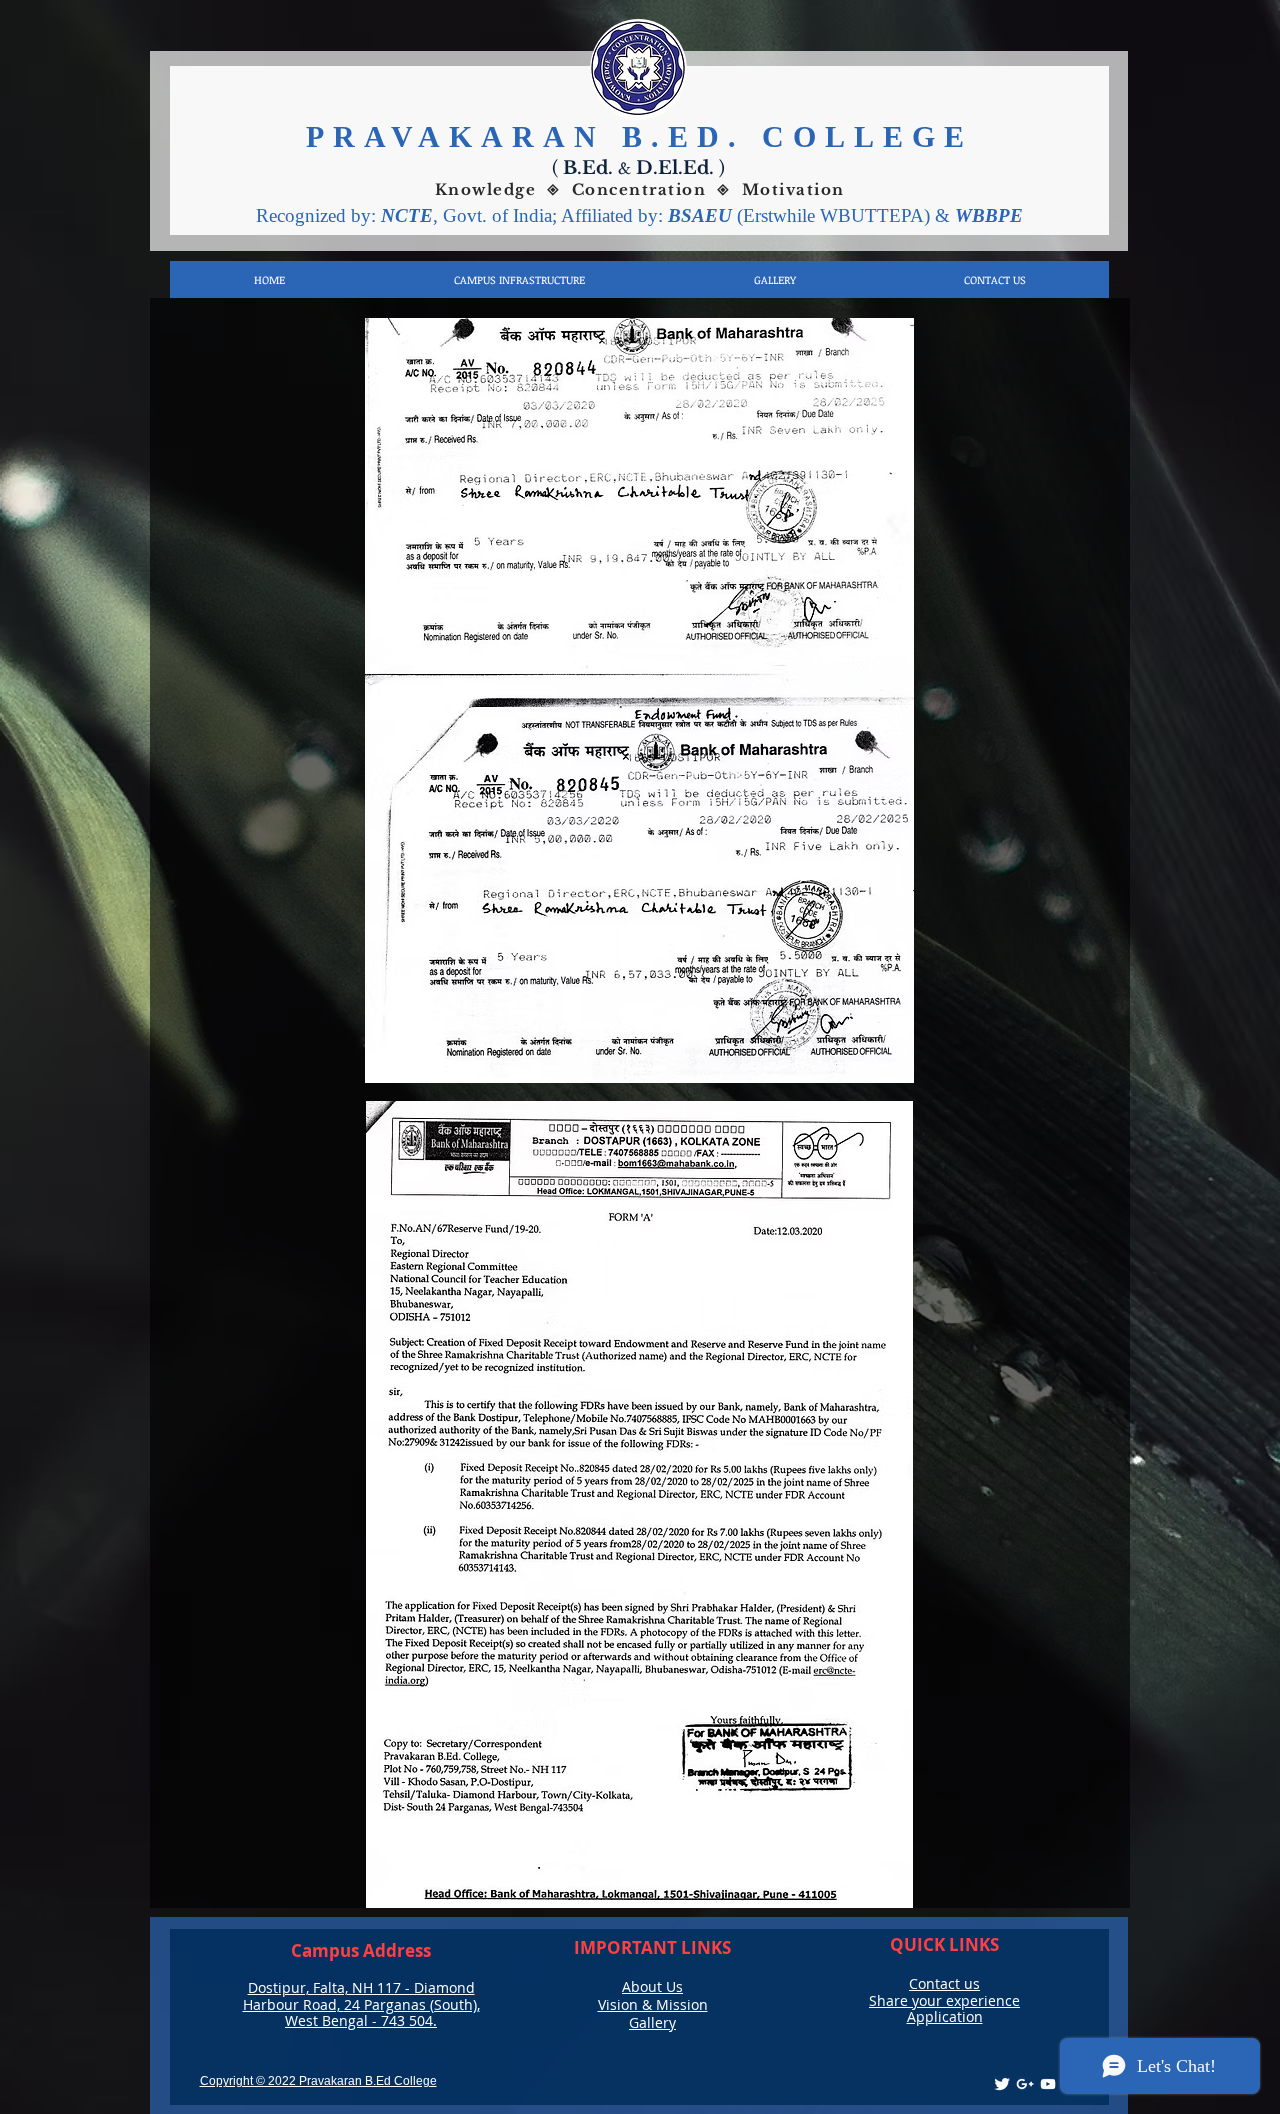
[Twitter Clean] (1002, 2084)
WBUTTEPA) (877, 215)
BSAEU (702, 215)
